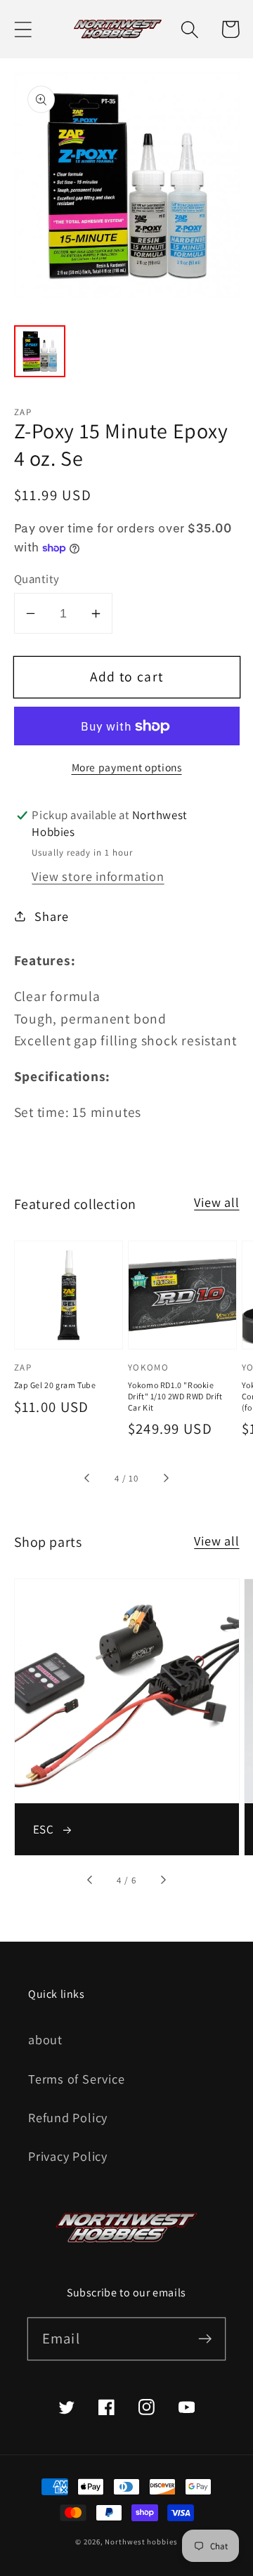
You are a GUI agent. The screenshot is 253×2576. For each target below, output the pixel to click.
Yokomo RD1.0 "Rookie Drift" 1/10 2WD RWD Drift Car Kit (175, 1396)
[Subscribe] (205, 2338)
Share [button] (51, 916)
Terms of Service (76, 2079)
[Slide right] (165, 1479)
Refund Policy (68, 2117)
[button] (23, 29)
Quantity (37, 579)
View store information (98, 876)
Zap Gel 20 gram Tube (55, 1385)
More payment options (127, 767)
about (45, 2039)
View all (216, 1202)
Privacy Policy (68, 2156)
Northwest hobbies (141, 2542)
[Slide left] (88, 1479)
